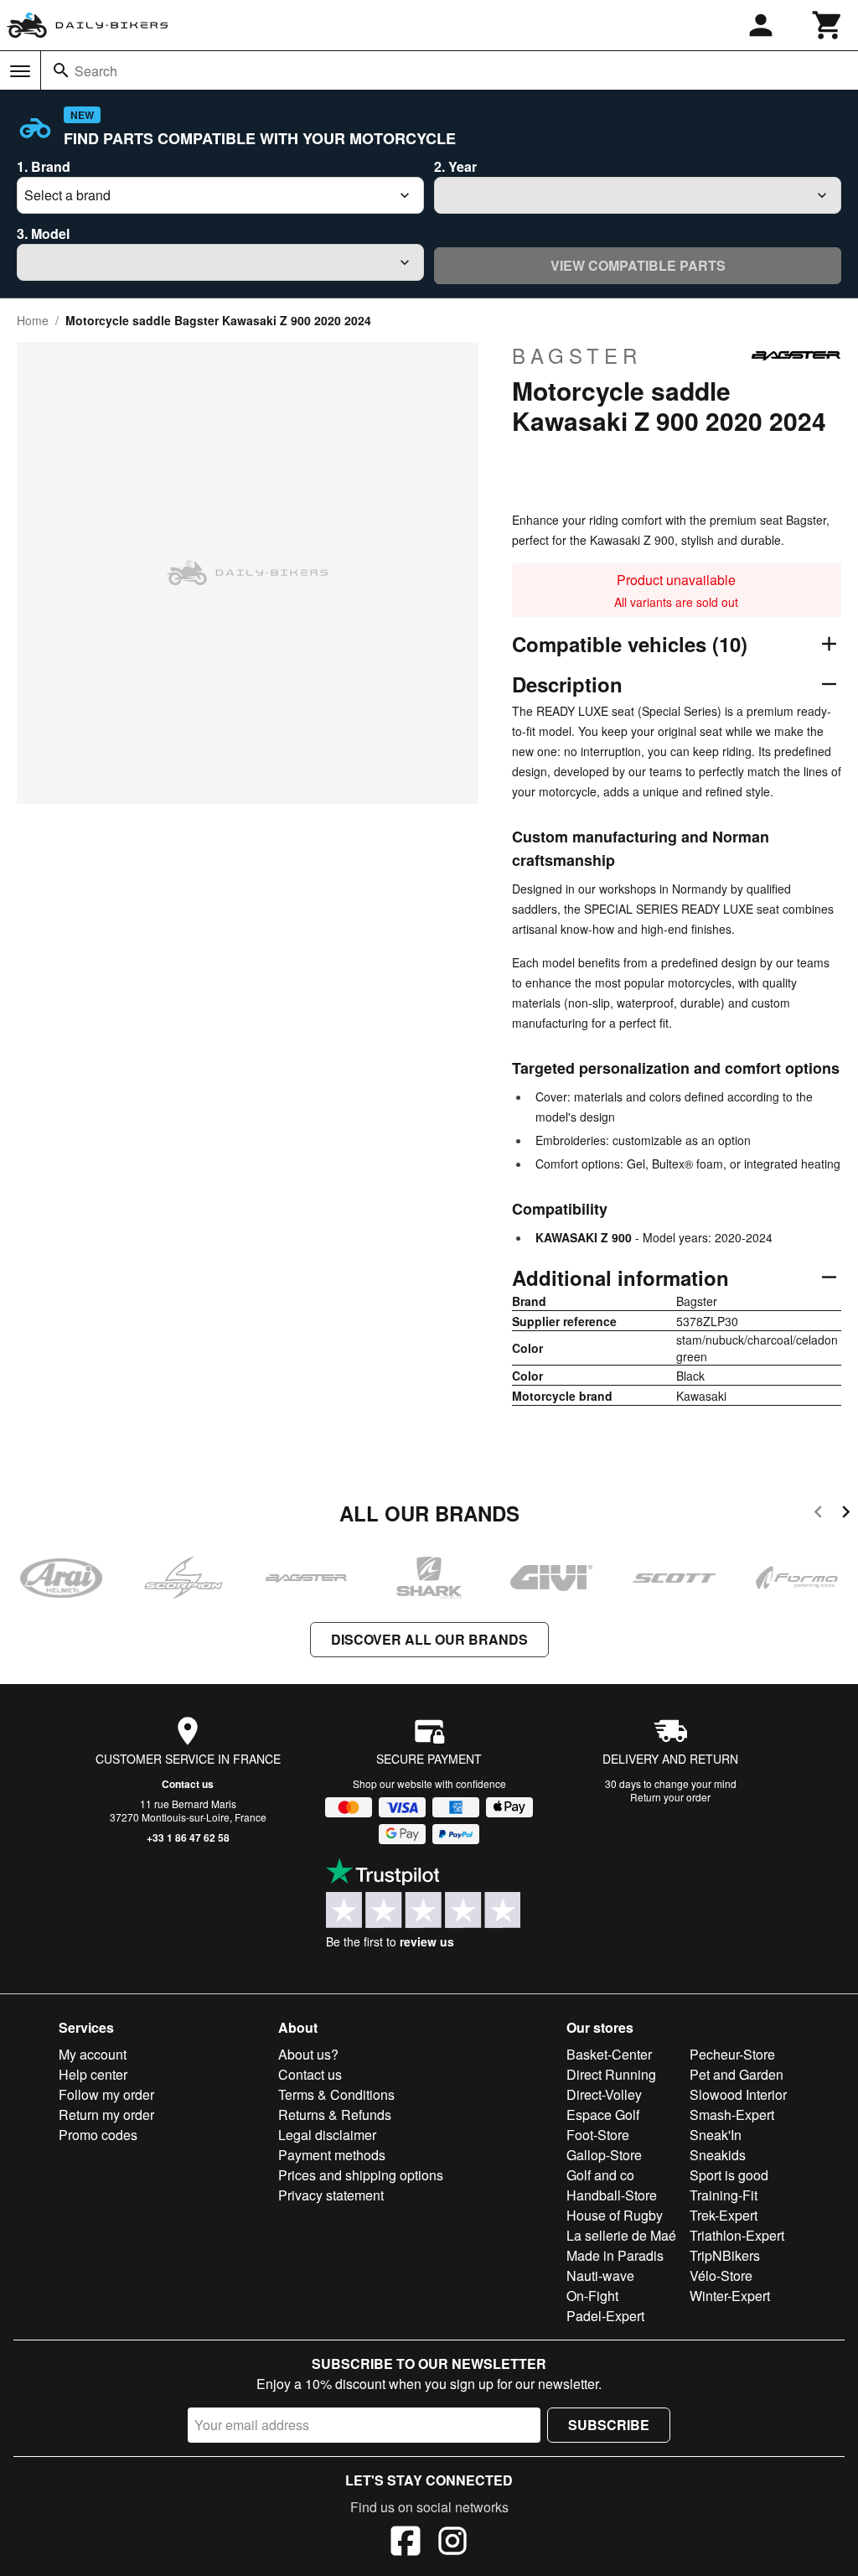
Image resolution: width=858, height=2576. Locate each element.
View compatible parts (638, 265)
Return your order (670, 1797)
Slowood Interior (738, 2094)
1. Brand (44, 166)
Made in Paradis (615, 2255)
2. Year (455, 166)
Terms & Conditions (336, 2094)
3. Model (43, 233)
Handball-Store (612, 2195)
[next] (846, 1514)
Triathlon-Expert (737, 2235)
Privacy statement (331, 2195)
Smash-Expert (732, 2115)
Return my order (106, 2115)
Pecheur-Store (732, 2054)
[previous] (818, 1514)
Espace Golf (603, 2115)
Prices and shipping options (361, 2175)
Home (33, 320)
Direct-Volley (604, 2094)
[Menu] (20, 71)
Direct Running (611, 2074)
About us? (308, 2054)
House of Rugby (615, 2215)
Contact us (188, 1784)
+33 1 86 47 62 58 (188, 1837)
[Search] (61, 70)
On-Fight (592, 2296)
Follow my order (106, 2094)
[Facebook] (406, 2543)
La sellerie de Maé (621, 2235)
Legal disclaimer (327, 2135)
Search (96, 71)
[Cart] (828, 25)
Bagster (577, 355)
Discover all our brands (429, 1639)
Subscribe (609, 2425)
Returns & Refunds (335, 2115)
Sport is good (729, 2175)
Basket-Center (609, 2054)
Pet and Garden (737, 2074)
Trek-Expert (724, 2215)
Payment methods (332, 2155)
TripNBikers (725, 2255)
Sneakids (718, 2155)
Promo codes (98, 2135)
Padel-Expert (605, 2316)
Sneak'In (716, 2135)
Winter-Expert (730, 2296)
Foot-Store (598, 2135)
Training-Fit (724, 2195)
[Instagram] (452, 2543)
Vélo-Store (721, 2275)
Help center (93, 2074)
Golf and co (600, 2175)
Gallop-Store (604, 2155)
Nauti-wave (600, 2275)
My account (93, 2054)
